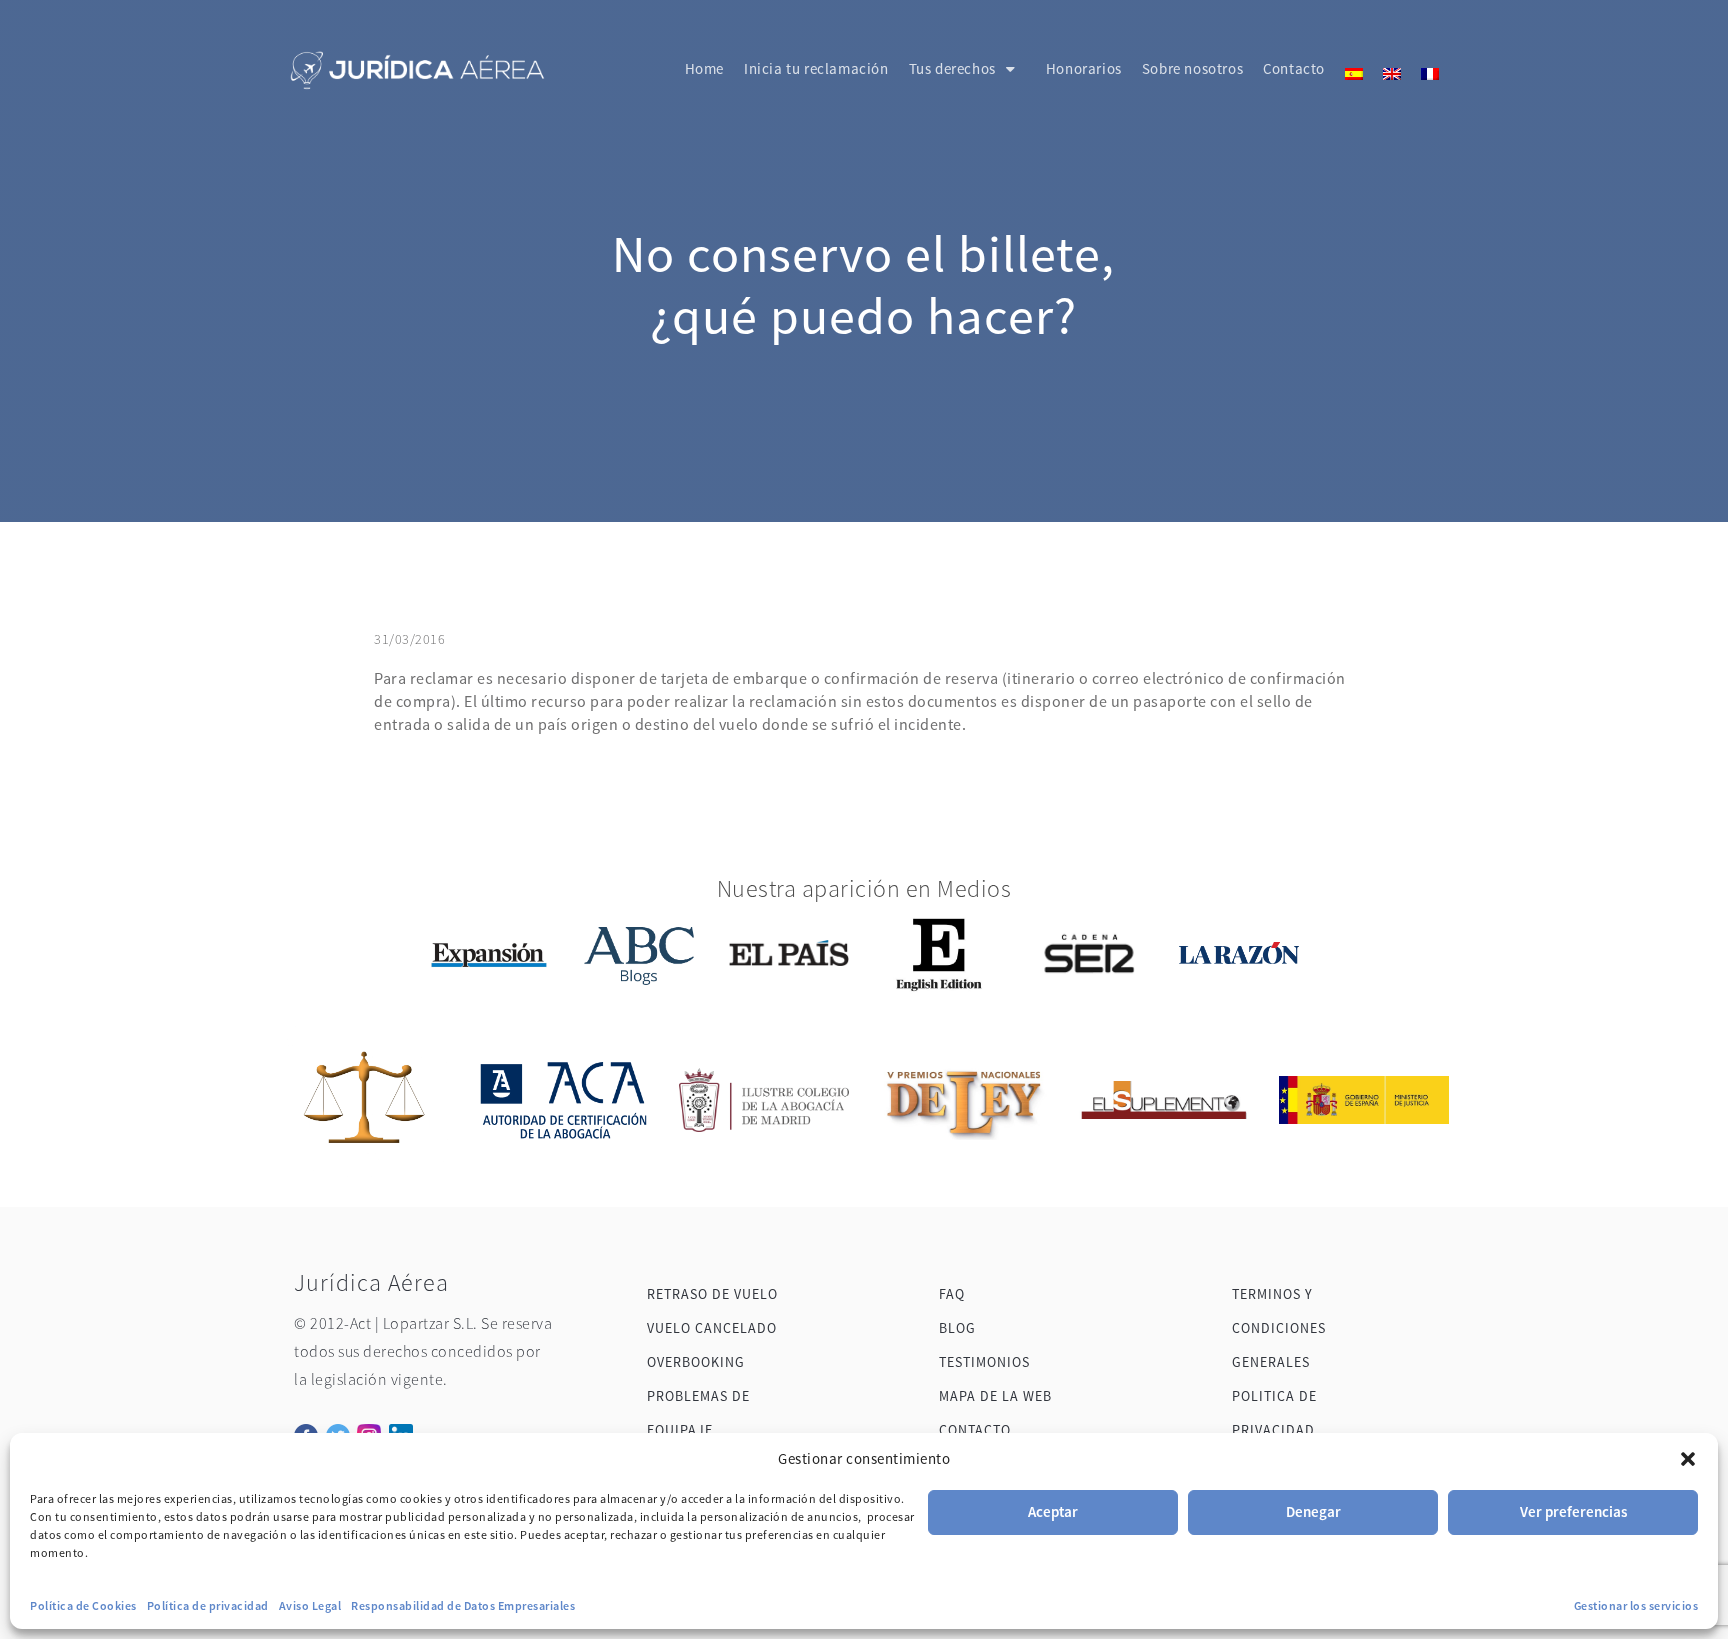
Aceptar (1053, 1511)
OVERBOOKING (696, 1362)
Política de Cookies (83, 1605)
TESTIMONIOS (984, 1362)
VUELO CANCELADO (712, 1328)
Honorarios (1084, 68)
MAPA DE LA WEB (995, 1396)
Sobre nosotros (1192, 68)
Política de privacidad (208, 1605)
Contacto (1294, 68)
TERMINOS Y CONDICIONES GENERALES (1279, 1328)
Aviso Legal (310, 1605)
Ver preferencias (1573, 1511)
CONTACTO (975, 1430)
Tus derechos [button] (952, 68)
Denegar (1313, 1511)
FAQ (952, 1294)
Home (704, 68)
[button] (1688, 1459)
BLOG (957, 1328)
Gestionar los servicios (1636, 1605)
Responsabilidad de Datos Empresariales (463, 1605)
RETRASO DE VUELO (712, 1294)
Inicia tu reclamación (816, 68)
